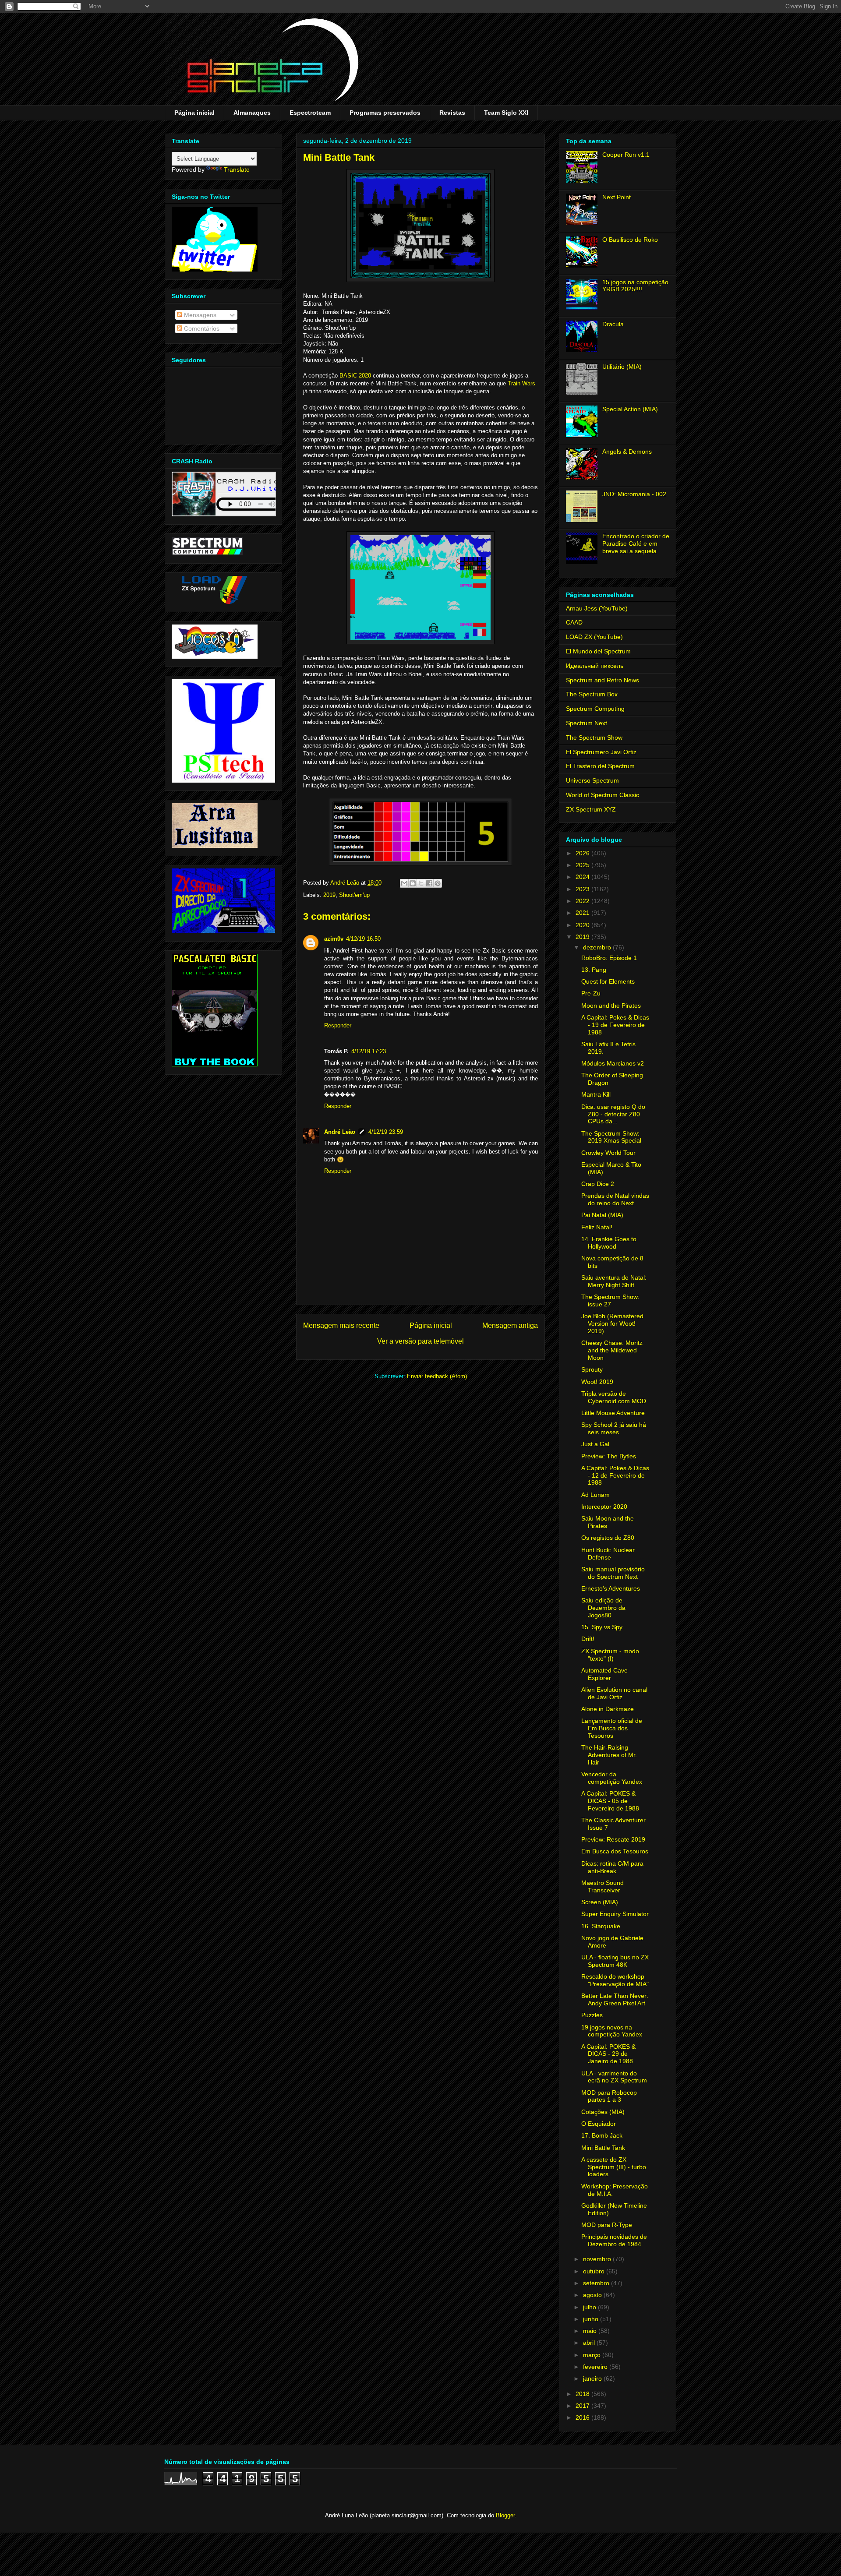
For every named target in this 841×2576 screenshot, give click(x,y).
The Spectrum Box (592, 694)
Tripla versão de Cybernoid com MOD (614, 1397)
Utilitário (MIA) (622, 367)
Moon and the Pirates (611, 1006)
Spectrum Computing (595, 709)
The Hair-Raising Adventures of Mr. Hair (609, 1755)
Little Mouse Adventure (613, 1413)
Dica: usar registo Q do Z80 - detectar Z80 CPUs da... (613, 1114)
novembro (598, 2259)
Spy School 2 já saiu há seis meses (614, 1428)
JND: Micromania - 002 (634, 494)
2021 (583, 913)
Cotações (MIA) (603, 2112)
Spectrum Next (587, 723)
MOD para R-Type (607, 2225)
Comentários (201, 328)
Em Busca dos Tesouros (615, 1851)
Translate (237, 169)
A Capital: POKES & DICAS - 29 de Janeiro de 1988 (608, 2054)
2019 (329, 895)
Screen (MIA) (600, 1902)
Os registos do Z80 (608, 1538)
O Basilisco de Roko (630, 240)
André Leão (340, 1132)
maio (591, 2331)
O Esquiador (599, 2124)
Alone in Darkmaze (608, 1709)
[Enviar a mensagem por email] (404, 883)
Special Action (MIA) (630, 409)
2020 (583, 925)
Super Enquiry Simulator (615, 1914)
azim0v (334, 939)
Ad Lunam (595, 1495)
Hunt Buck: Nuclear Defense (608, 1554)
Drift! (588, 1639)
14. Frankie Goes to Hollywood (609, 1243)
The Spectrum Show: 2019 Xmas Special (611, 1137)
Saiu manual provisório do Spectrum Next (613, 1573)
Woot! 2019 (597, 1382)
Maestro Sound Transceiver (602, 1886)
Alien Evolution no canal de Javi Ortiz (614, 1693)
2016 (583, 2417)
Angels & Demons (627, 452)
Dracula (613, 324)
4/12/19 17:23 (369, 1051)
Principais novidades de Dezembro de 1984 (614, 2240)
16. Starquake (601, 1926)
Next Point (617, 197)
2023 (583, 889)
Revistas (452, 113)
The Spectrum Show (594, 738)
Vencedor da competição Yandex (612, 1778)
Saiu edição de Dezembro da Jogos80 (603, 1608)
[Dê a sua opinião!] (413, 883)
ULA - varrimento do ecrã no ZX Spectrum (614, 2077)
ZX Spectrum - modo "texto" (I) (610, 1655)
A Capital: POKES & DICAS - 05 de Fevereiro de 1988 (610, 1801)
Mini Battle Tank (603, 2148)
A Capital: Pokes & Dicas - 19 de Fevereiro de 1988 (615, 1025)
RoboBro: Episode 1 (609, 958)
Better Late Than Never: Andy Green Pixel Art (615, 1999)
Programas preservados (385, 113)
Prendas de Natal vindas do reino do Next (615, 1199)
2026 (583, 853)
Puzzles (592, 2015)
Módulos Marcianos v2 (613, 1063)
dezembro (598, 947)
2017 (583, 2406)
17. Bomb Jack (602, 2135)
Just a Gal (595, 1444)
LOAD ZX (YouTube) (594, 637)
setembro (597, 2283)
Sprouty (592, 1369)
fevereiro (596, 2367)
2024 (583, 877)
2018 (583, 2394)
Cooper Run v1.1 (626, 155)
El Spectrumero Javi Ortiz (601, 752)
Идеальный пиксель (595, 666)
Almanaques (252, 113)
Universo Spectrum (592, 780)
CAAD (574, 622)
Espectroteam (310, 113)
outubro (595, 2271)
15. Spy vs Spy (602, 1627)
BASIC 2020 (355, 376)
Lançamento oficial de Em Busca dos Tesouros (612, 1728)
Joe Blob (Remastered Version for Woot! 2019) (612, 1323)
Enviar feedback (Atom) (437, 1376)
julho (590, 2307)
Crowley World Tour (608, 1153)
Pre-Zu (591, 993)
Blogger (505, 2515)
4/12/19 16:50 (363, 939)
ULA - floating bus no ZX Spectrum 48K (615, 1961)
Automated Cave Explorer (604, 1674)
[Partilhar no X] (421, 883)
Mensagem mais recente (341, 1325)
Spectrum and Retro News (602, 680)
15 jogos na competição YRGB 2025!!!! (635, 286)
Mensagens (199, 315)
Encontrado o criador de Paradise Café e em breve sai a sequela (636, 543)
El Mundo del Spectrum (598, 651)
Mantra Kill (596, 1094)
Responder (338, 1025)
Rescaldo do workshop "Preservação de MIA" (615, 1980)
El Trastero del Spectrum (600, 766)
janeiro (593, 2378)
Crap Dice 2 (598, 1184)
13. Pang (594, 970)
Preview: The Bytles (609, 1456)
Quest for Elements (608, 981)
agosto (593, 2295)
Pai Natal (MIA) (602, 1215)
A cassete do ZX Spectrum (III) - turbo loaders (614, 2167)
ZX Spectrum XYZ (591, 809)
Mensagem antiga (510, 1325)
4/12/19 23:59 (386, 1132)
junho (592, 2319)
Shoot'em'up (354, 895)
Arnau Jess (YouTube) (597, 608)
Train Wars (521, 383)
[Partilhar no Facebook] (429, 883)
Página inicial (194, 113)
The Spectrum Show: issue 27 (610, 1300)
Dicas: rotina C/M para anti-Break (612, 1867)
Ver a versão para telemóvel (420, 1341)
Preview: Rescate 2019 (613, 1839)
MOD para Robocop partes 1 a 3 (609, 2096)
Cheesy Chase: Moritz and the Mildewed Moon (612, 1350)
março (593, 2355)
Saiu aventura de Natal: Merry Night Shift (614, 1281)
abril (590, 2343)
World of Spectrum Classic (602, 795)
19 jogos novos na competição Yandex (612, 2031)
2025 (583, 865)
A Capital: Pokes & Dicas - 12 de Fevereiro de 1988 (615, 1475)
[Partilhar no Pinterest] (438, 883)
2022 (583, 901)
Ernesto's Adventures (611, 1588)
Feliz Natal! (597, 1227)
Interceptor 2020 (604, 1507)
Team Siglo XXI (506, 113)
